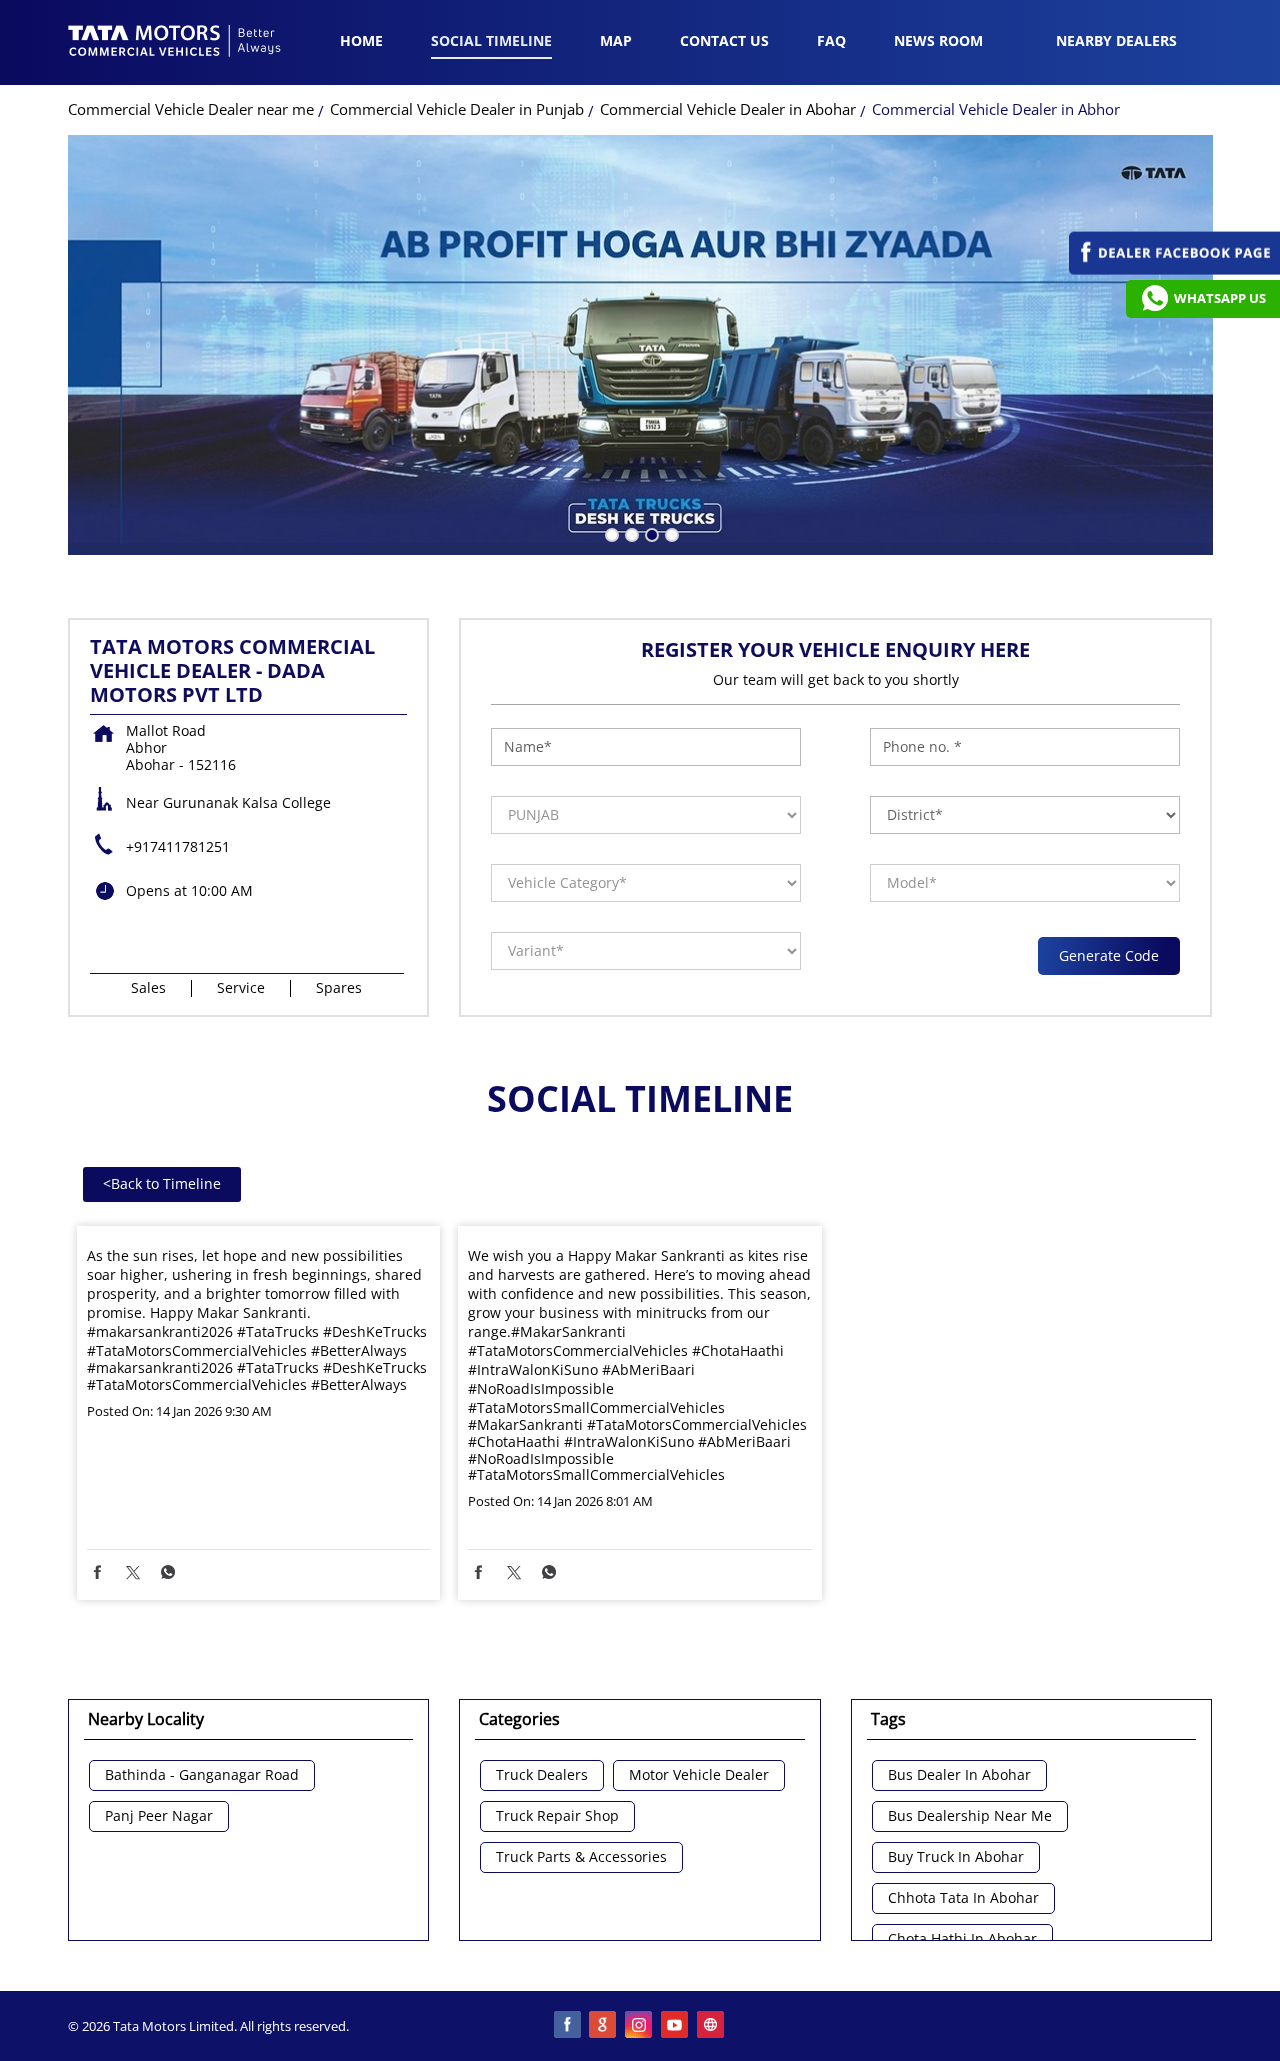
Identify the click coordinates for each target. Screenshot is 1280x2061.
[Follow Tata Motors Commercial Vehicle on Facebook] (568, 2026)
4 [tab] (670, 533)
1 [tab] (610, 533)
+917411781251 (178, 846)
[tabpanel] (640, 345)
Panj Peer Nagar (159, 1816)
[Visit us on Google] (604, 2026)
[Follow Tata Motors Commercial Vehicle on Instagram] (640, 2026)
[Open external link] (1174, 269)
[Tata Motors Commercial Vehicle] (175, 43)
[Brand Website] (712, 2026)
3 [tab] (650, 533)
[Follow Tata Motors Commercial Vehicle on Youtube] (676, 2026)
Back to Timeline (162, 1183)
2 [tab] (630, 533)
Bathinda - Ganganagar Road (202, 1775)
